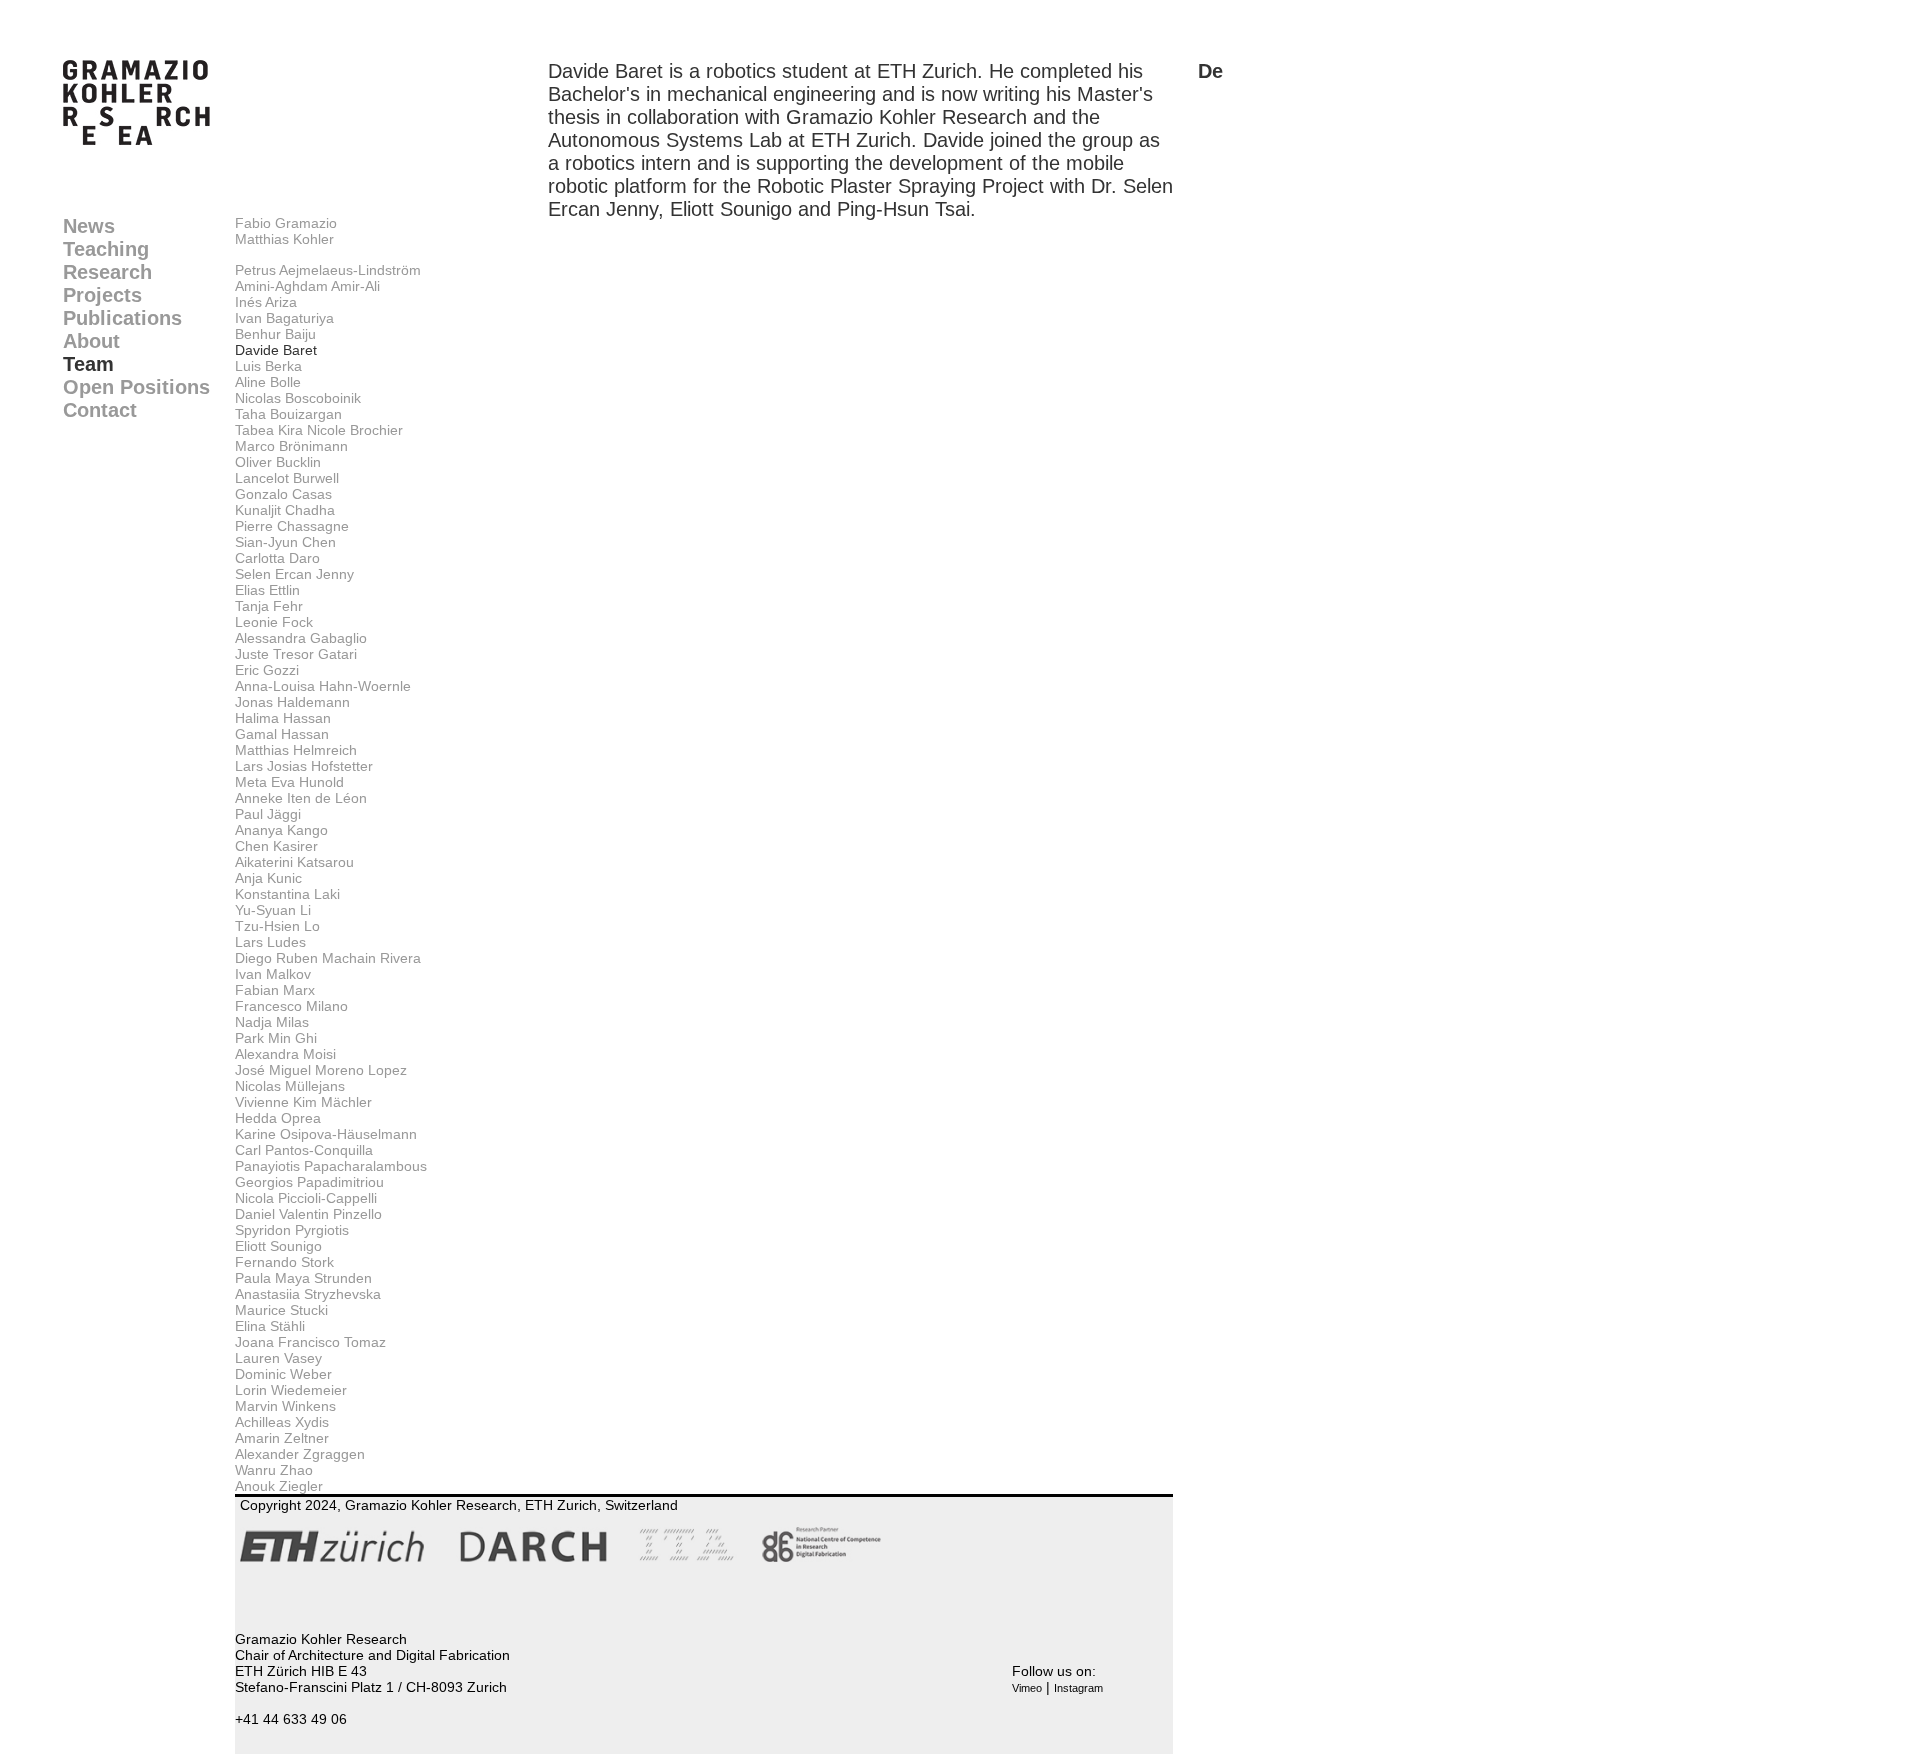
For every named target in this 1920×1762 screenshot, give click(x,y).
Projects (102, 295)
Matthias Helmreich (296, 750)
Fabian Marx (275, 990)
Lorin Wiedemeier (291, 1390)
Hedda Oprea (278, 1118)
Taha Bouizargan (288, 414)
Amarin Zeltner (282, 1438)
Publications (122, 318)
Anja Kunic (268, 878)
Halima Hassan (283, 718)
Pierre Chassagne (292, 526)
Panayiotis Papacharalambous (331, 1166)
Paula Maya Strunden (303, 1278)
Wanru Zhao (274, 1470)
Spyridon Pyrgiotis (292, 1230)
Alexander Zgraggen (300, 1454)
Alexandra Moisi (285, 1054)
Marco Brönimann (291, 446)
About (91, 341)
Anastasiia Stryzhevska (308, 1294)
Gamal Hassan (282, 734)
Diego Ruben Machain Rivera (328, 958)
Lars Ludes (270, 942)
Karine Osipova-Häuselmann (326, 1134)
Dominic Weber (283, 1374)
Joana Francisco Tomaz (310, 1342)
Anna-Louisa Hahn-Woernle (323, 686)
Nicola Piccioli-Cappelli (306, 1198)
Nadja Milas (272, 1022)
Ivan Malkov (273, 974)
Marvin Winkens (285, 1406)
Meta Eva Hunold (289, 782)
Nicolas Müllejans (290, 1086)
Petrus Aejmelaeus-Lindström (328, 270)
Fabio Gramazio (286, 223)
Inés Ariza (266, 302)
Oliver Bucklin (278, 462)
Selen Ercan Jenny (294, 574)
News (89, 226)
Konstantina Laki (287, 894)
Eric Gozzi (267, 670)
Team (88, 364)
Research (107, 272)
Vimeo (1027, 1688)
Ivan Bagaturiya (284, 318)
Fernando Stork (284, 1262)
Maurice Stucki (281, 1310)
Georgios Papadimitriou (309, 1182)
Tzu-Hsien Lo (277, 926)
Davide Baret (276, 350)
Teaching (106, 249)
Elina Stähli (270, 1326)
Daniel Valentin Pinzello (308, 1214)
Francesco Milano (291, 1006)
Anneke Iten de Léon (301, 798)
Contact (100, 410)
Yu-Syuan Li (273, 910)
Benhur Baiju (275, 334)
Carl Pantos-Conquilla (304, 1150)
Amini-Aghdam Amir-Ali (307, 286)
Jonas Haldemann (292, 702)
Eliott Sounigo (278, 1246)
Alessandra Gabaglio (301, 638)
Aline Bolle (268, 382)
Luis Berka (268, 366)
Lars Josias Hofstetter (304, 766)
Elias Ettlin (267, 590)
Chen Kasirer (276, 846)
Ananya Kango (281, 830)
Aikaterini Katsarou (294, 862)
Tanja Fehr (269, 606)
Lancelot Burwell (287, 478)
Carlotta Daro (277, 558)
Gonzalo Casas (283, 494)
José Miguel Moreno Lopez (321, 1070)
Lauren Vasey (278, 1358)
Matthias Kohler (284, 239)
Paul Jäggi (268, 814)
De (1210, 71)
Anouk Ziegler (279, 1486)
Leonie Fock (274, 622)
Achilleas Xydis (282, 1422)
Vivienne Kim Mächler (303, 1102)
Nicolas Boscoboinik (298, 398)
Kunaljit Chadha (285, 510)
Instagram (1078, 1688)
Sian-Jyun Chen (285, 542)
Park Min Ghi (276, 1038)
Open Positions (136, 387)
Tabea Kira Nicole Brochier (319, 430)
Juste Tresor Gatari (296, 654)
